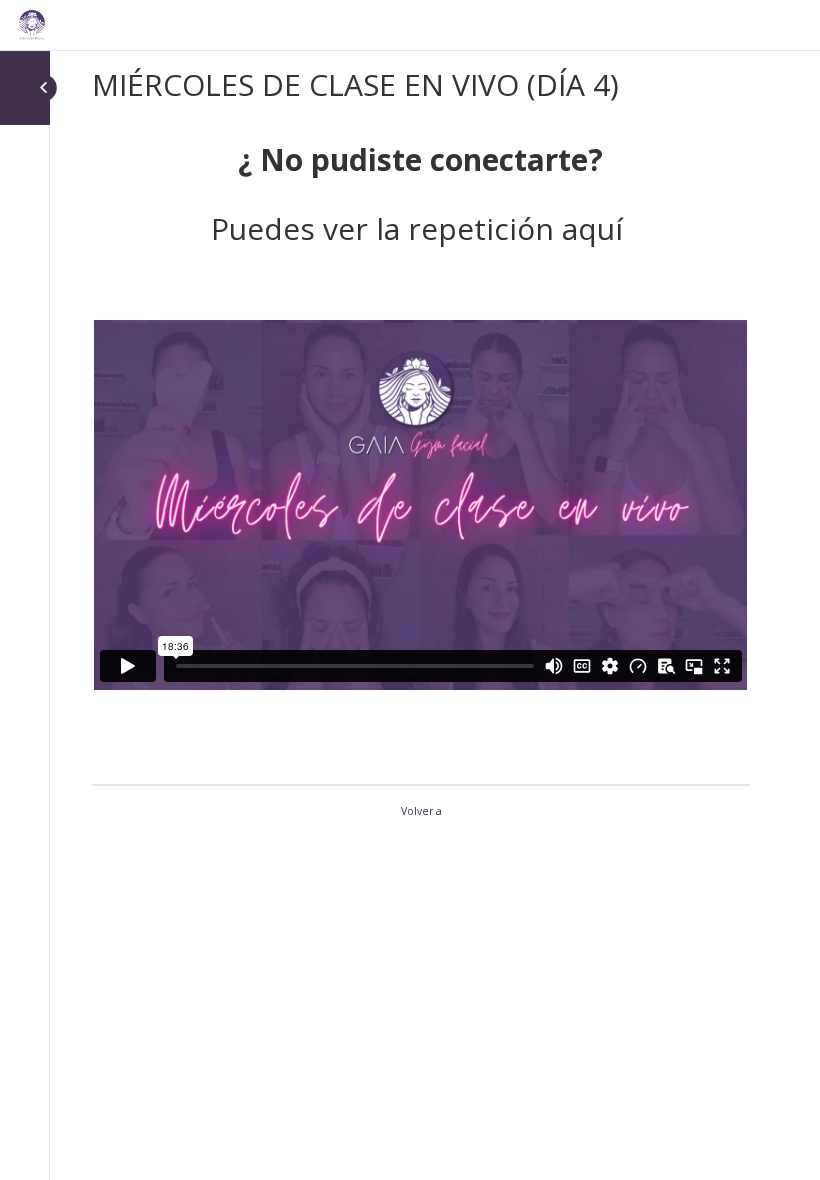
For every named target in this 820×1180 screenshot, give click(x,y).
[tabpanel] (421, 442)
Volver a (421, 811)
